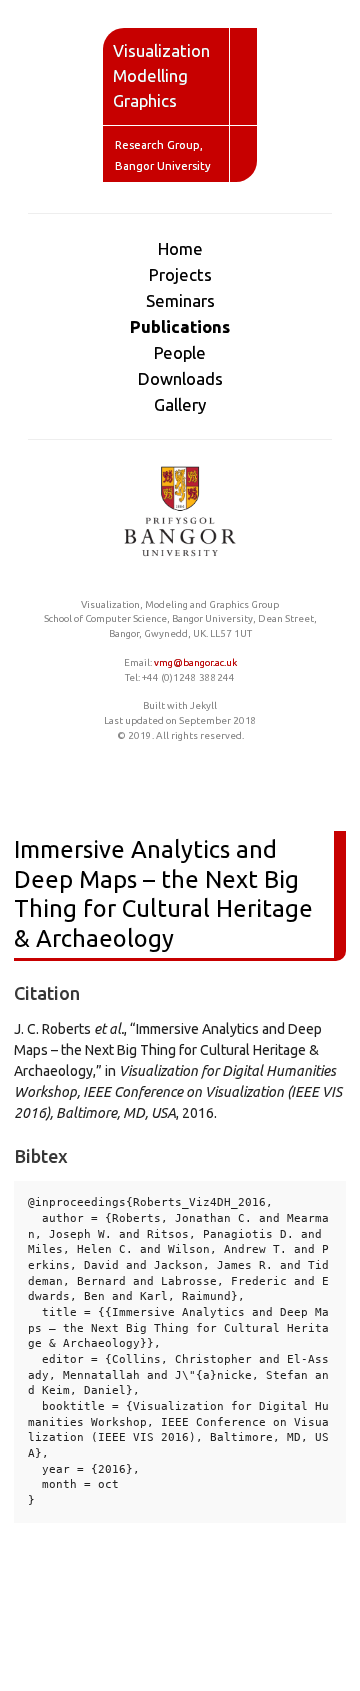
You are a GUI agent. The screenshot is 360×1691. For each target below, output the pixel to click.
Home (180, 248)
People (180, 352)
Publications (180, 326)
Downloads (180, 378)
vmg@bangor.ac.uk (195, 662)
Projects (180, 274)
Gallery (180, 404)
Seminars (180, 300)
